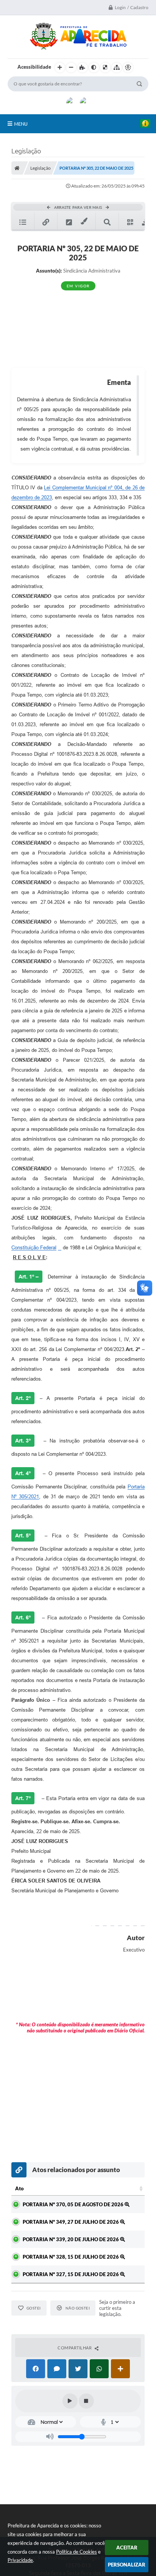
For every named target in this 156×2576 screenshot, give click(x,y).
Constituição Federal (34, 1248)
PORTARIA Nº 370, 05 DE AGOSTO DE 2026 (74, 2204)
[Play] (70, 2401)
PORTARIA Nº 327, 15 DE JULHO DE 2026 (71, 2274)
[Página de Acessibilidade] (128, 68)
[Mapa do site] (117, 68)
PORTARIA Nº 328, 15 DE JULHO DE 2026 (71, 2257)
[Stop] (86, 2401)
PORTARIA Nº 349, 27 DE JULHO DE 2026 (71, 2222)
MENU (21, 124)
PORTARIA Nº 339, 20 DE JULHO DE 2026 (71, 2239)
